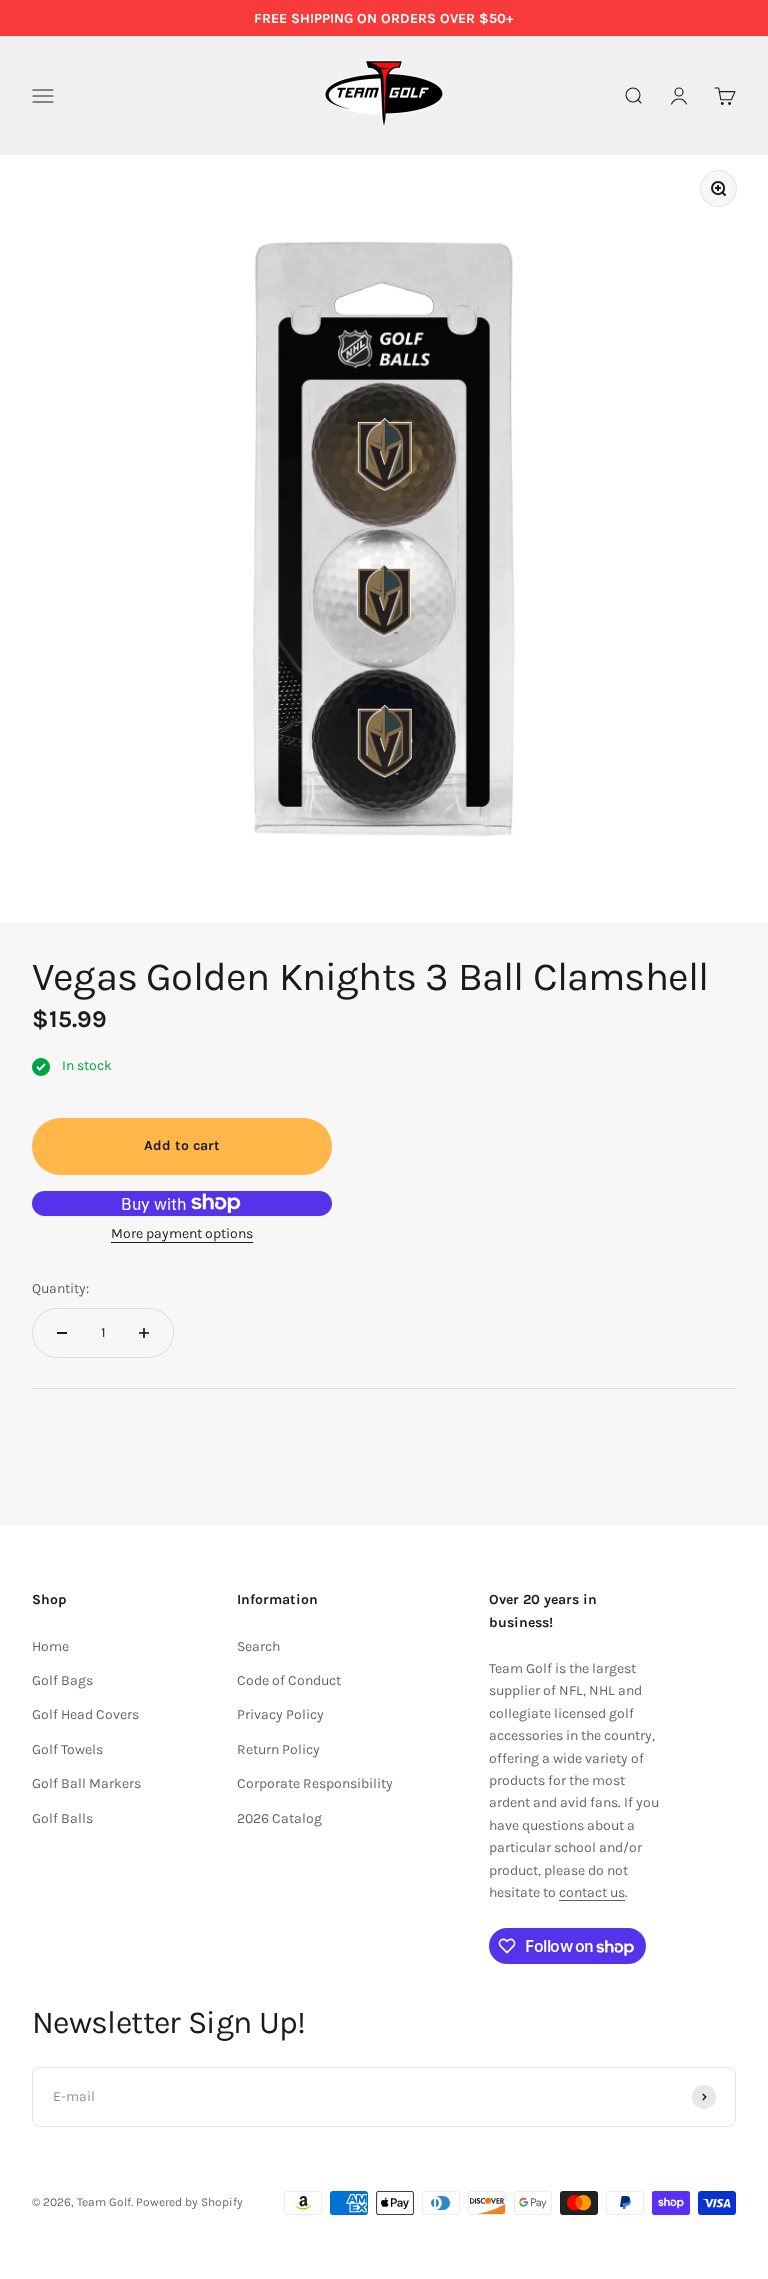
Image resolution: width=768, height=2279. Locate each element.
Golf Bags (62, 1680)
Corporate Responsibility (315, 1783)
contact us (592, 1892)
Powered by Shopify (189, 2202)
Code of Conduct (289, 1680)
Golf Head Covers (85, 1714)
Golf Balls (62, 1818)
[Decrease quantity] (62, 1333)
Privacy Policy (280, 1714)
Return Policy (278, 1749)
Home (50, 1646)
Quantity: (60, 1288)
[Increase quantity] (144, 1333)
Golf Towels (67, 1749)
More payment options (182, 1233)
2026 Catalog (279, 1818)
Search (258, 1646)
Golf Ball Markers (86, 1783)
